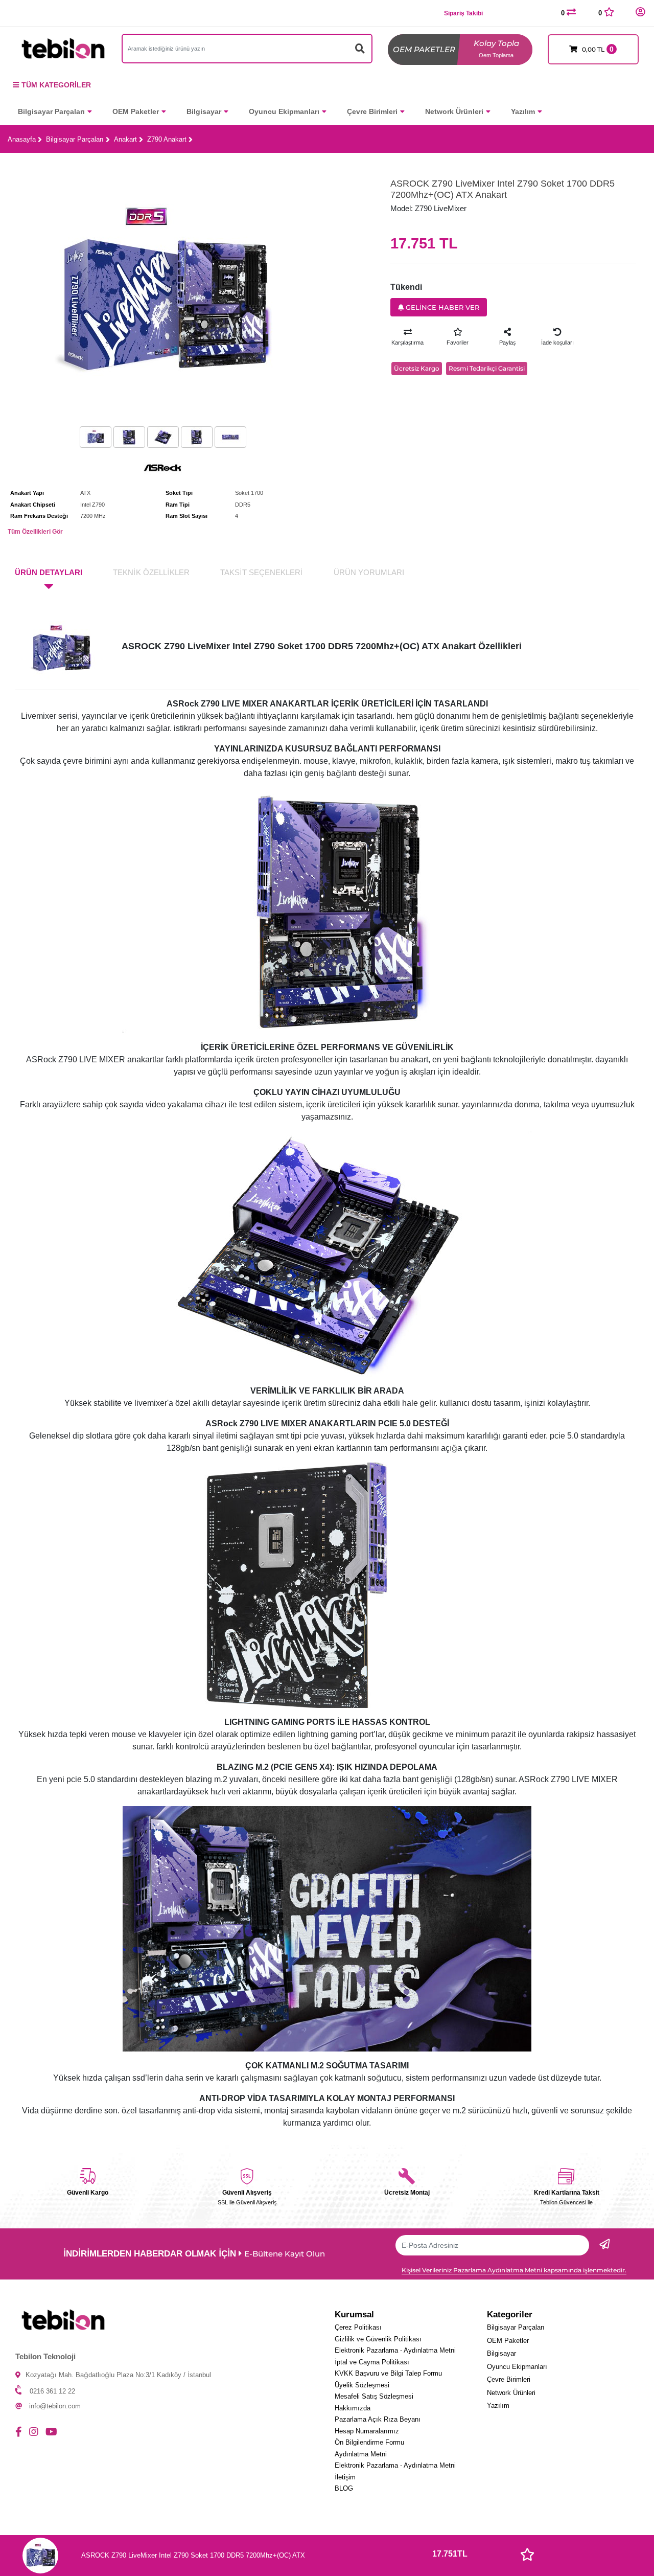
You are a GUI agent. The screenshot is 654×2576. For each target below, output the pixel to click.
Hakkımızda (353, 2408)
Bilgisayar (204, 111)
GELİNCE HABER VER (441, 307)
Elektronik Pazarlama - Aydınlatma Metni (395, 2350)
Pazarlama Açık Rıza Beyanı (378, 2419)
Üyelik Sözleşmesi (362, 2385)
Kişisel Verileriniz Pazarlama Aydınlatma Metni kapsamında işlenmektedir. (514, 2270)
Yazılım (523, 111)
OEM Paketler (136, 111)
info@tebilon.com (55, 2406)
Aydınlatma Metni (361, 2454)
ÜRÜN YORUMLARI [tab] (369, 572)
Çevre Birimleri (372, 111)
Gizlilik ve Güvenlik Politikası (378, 2339)
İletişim (345, 2477)
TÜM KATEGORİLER (56, 85)
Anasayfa (22, 139)
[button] (640, 13)
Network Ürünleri (454, 111)
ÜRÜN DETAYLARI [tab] (49, 572)
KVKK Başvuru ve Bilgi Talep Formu (388, 2373)
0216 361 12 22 (52, 2391)
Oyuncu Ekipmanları (284, 111)
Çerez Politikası (358, 2327)
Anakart (125, 139)
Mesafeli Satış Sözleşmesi (374, 2396)
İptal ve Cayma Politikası (372, 2362)
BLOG (344, 2488)
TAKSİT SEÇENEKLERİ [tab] (262, 572)
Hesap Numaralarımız (367, 2431)
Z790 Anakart (167, 139)
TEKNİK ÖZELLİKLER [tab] (151, 572)
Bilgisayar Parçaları (51, 111)
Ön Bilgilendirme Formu (369, 2442)
